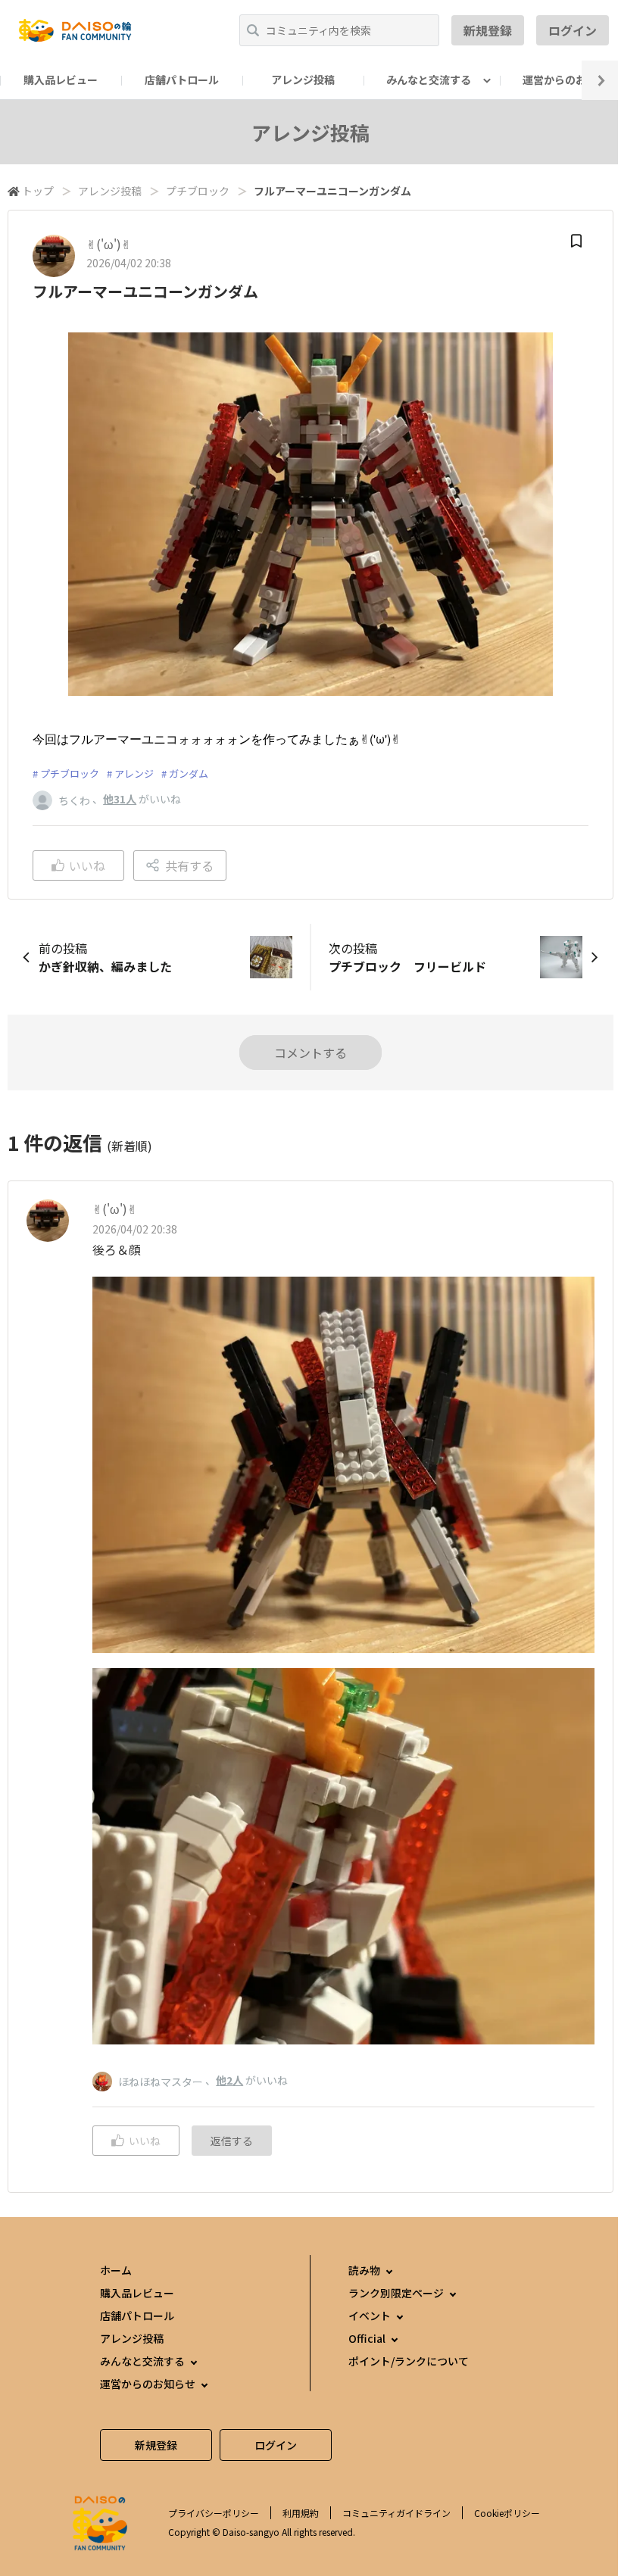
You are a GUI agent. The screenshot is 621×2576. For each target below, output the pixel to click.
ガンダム (189, 773)
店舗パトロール (182, 80)
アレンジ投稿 (303, 80)
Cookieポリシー (507, 2513)
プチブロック (198, 191)
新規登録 (488, 30)
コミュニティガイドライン (396, 2513)
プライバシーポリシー (214, 2513)
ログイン (573, 30)
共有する (189, 865)
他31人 (120, 799)
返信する (232, 2141)
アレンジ (134, 773)
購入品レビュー (61, 80)
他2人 (229, 2080)
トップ (38, 191)
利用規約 (301, 2513)
